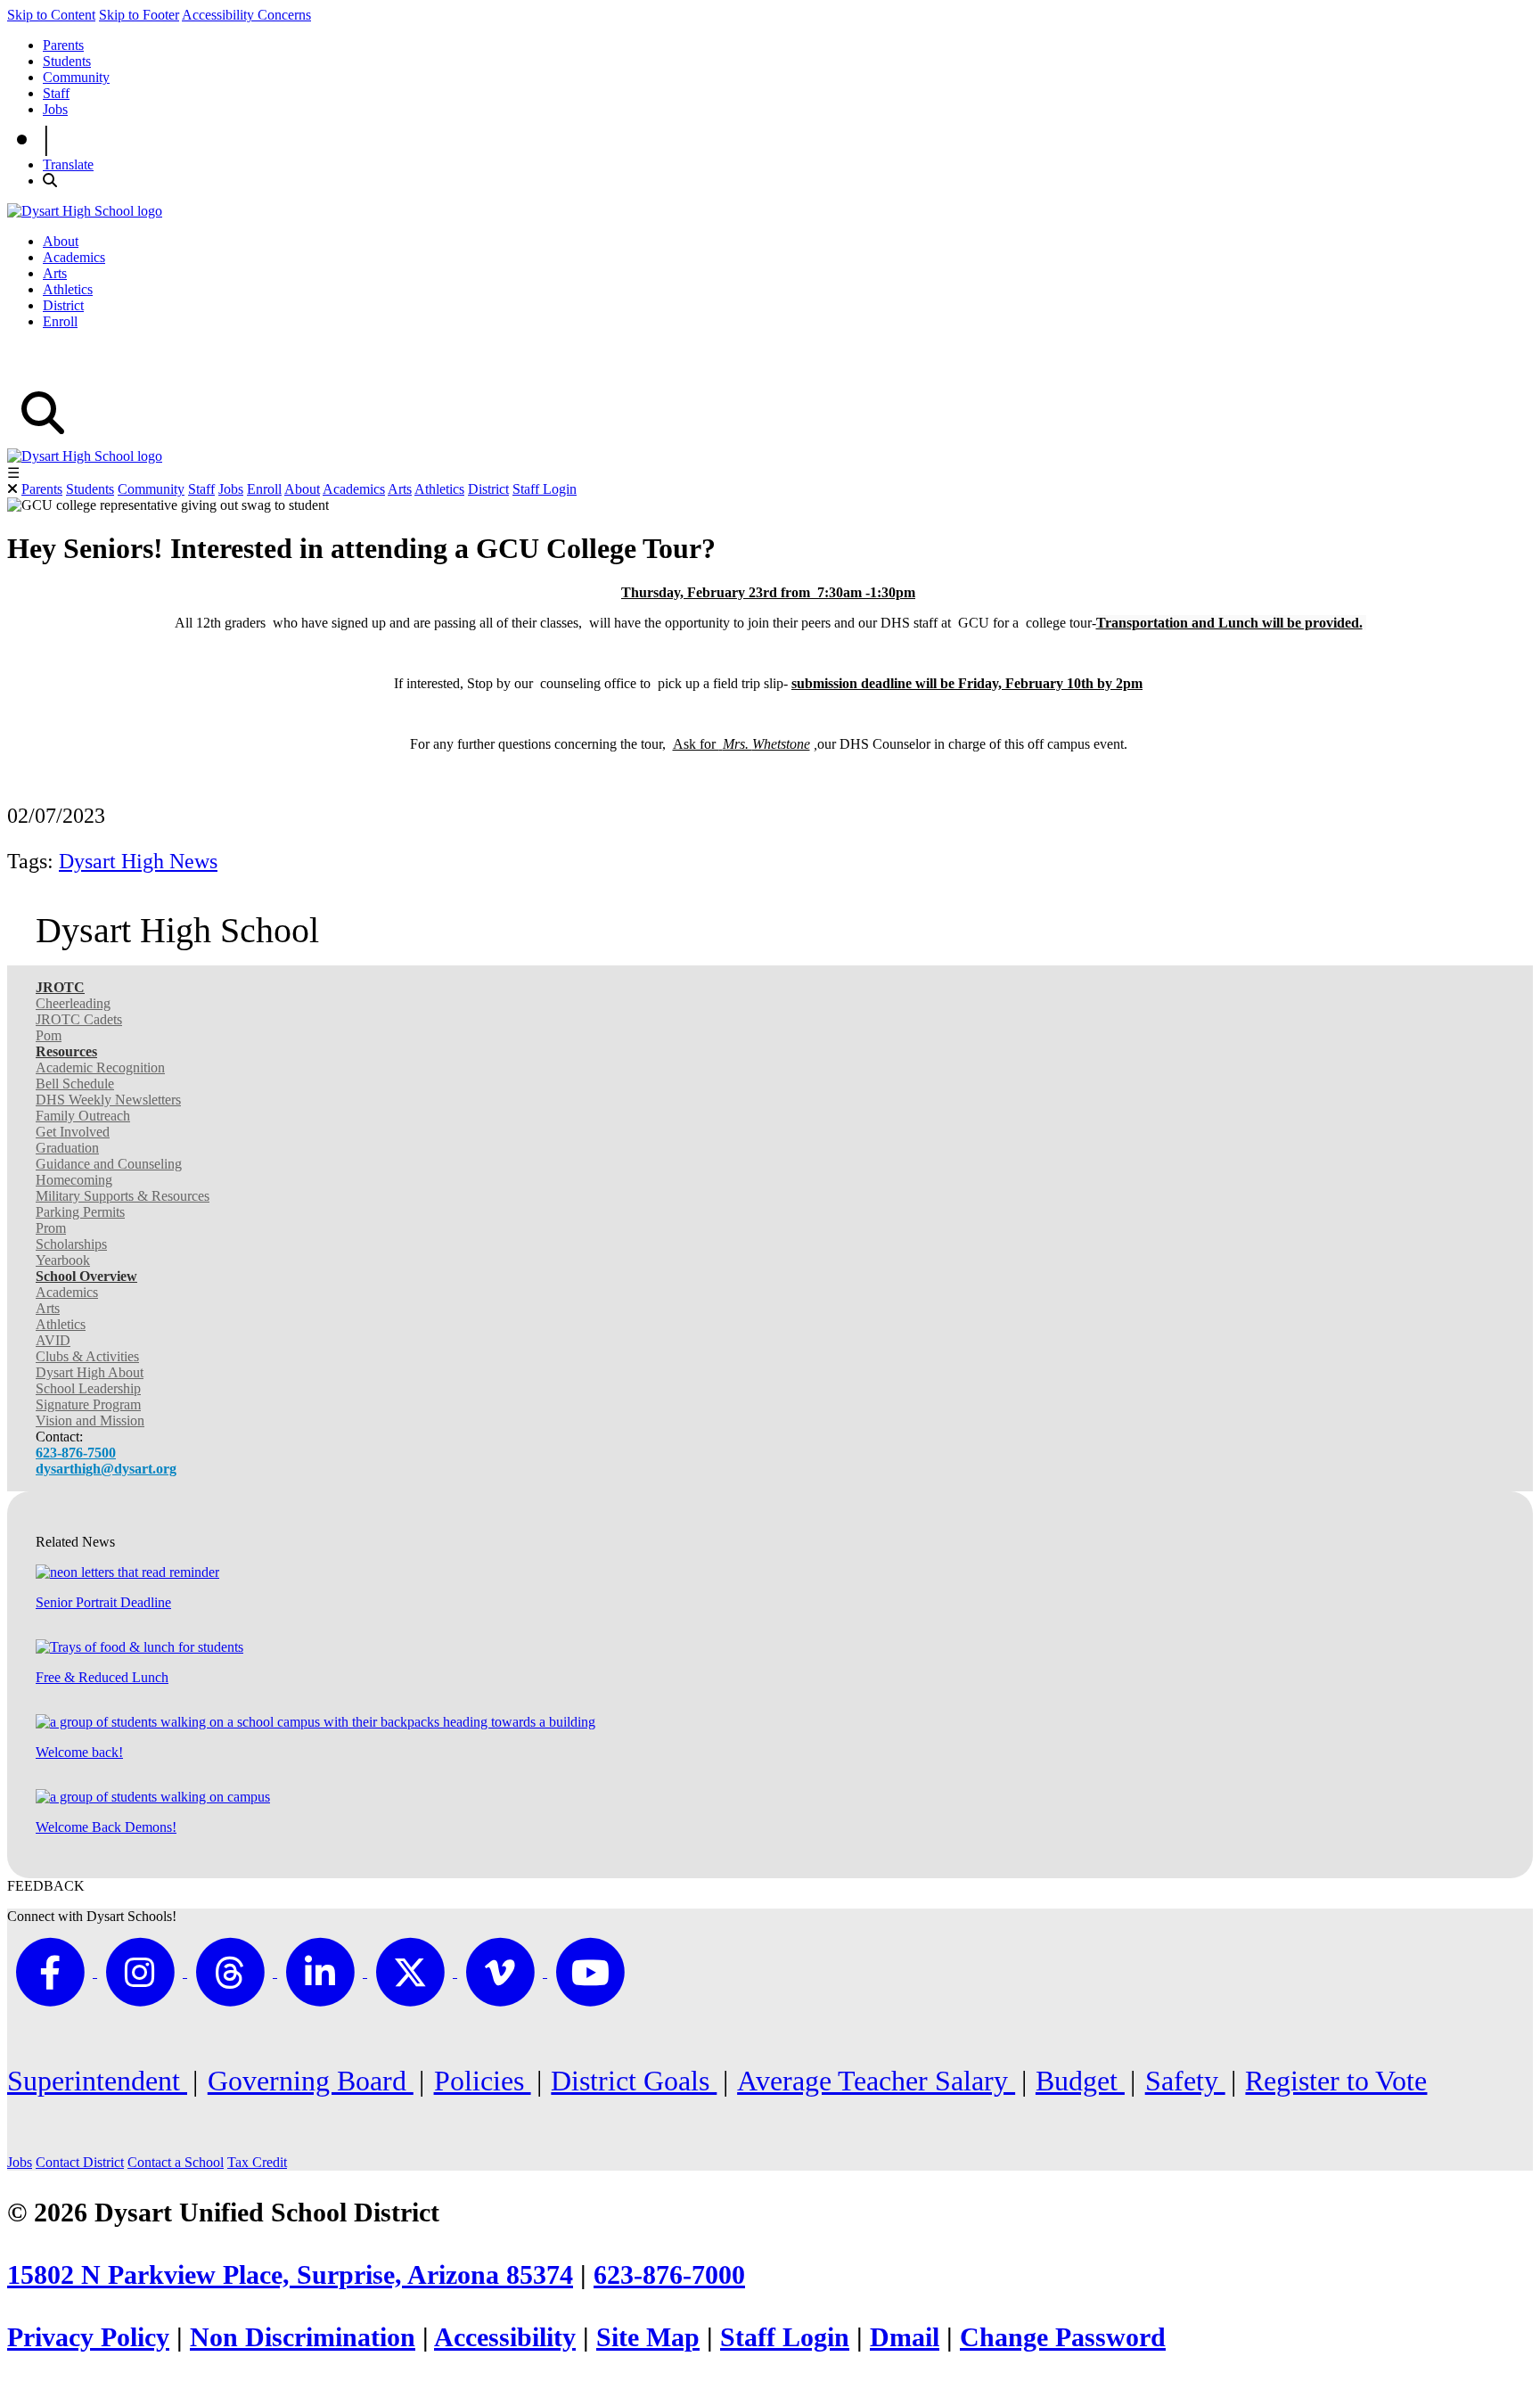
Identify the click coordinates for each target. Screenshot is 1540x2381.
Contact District (80, 2162)
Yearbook (63, 1260)
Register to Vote (1336, 2081)
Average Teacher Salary (876, 2081)
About (61, 241)
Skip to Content (51, 15)
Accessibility (505, 2337)
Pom (49, 1035)
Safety (1185, 2081)
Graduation (67, 1148)
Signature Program (88, 1404)
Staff (56, 93)
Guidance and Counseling (109, 1164)
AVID (53, 1340)
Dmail (905, 2337)
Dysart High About (90, 1372)
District (63, 305)
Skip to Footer (139, 15)
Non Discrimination (303, 2337)
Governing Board (311, 2081)
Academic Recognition (100, 1067)
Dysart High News (138, 861)
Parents (63, 45)
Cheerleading (73, 1003)
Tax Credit (257, 2162)
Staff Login (545, 489)
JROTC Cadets (79, 1019)
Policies (483, 2081)
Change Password (1063, 2337)
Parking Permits (80, 1212)
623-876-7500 (76, 1453)
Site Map (648, 2337)
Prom (51, 1228)
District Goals (634, 2081)
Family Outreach (83, 1116)
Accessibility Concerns (246, 15)
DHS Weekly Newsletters (108, 1100)
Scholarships (71, 1244)
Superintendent (97, 2081)
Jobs (55, 109)
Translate (68, 164)
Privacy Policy (88, 2337)
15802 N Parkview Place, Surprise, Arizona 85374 (290, 2275)
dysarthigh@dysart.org (106, 1469)
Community (76, 77)
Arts (55, 273)
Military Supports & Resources (123, 1196)
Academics (74, 257)
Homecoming (74, 1180)
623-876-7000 (669, 2275)
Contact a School (176, 2162)
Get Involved (73, 1132)
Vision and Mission (90, 1420)
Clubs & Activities (87, 1356)
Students (67, 61)
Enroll (60, 321)
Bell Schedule (75, 1084)
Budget (1080, 2081)
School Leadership (88, 1388)
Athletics (68, 289)
